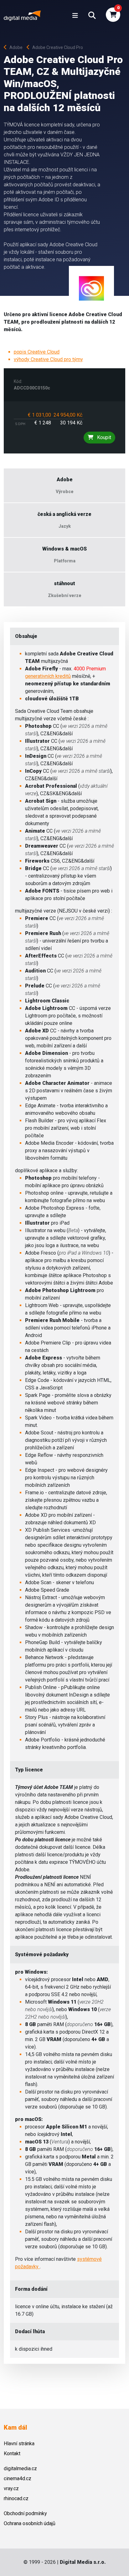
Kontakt (12, 2454)
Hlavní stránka (19, 2444)
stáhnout (64, 583)
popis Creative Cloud (37, 352)
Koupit (103, 437)
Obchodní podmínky (25, 2513)
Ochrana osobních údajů (30, 2523)
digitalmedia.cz (20, 2468)
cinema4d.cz (18, 2478)
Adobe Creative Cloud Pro (58, 47)
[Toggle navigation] (75, 16)
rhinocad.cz (16, 2498)
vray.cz (11, 2488)
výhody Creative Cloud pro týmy (48, 359)
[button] (92, 16)
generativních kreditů (48, 676)
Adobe (17, 47)
